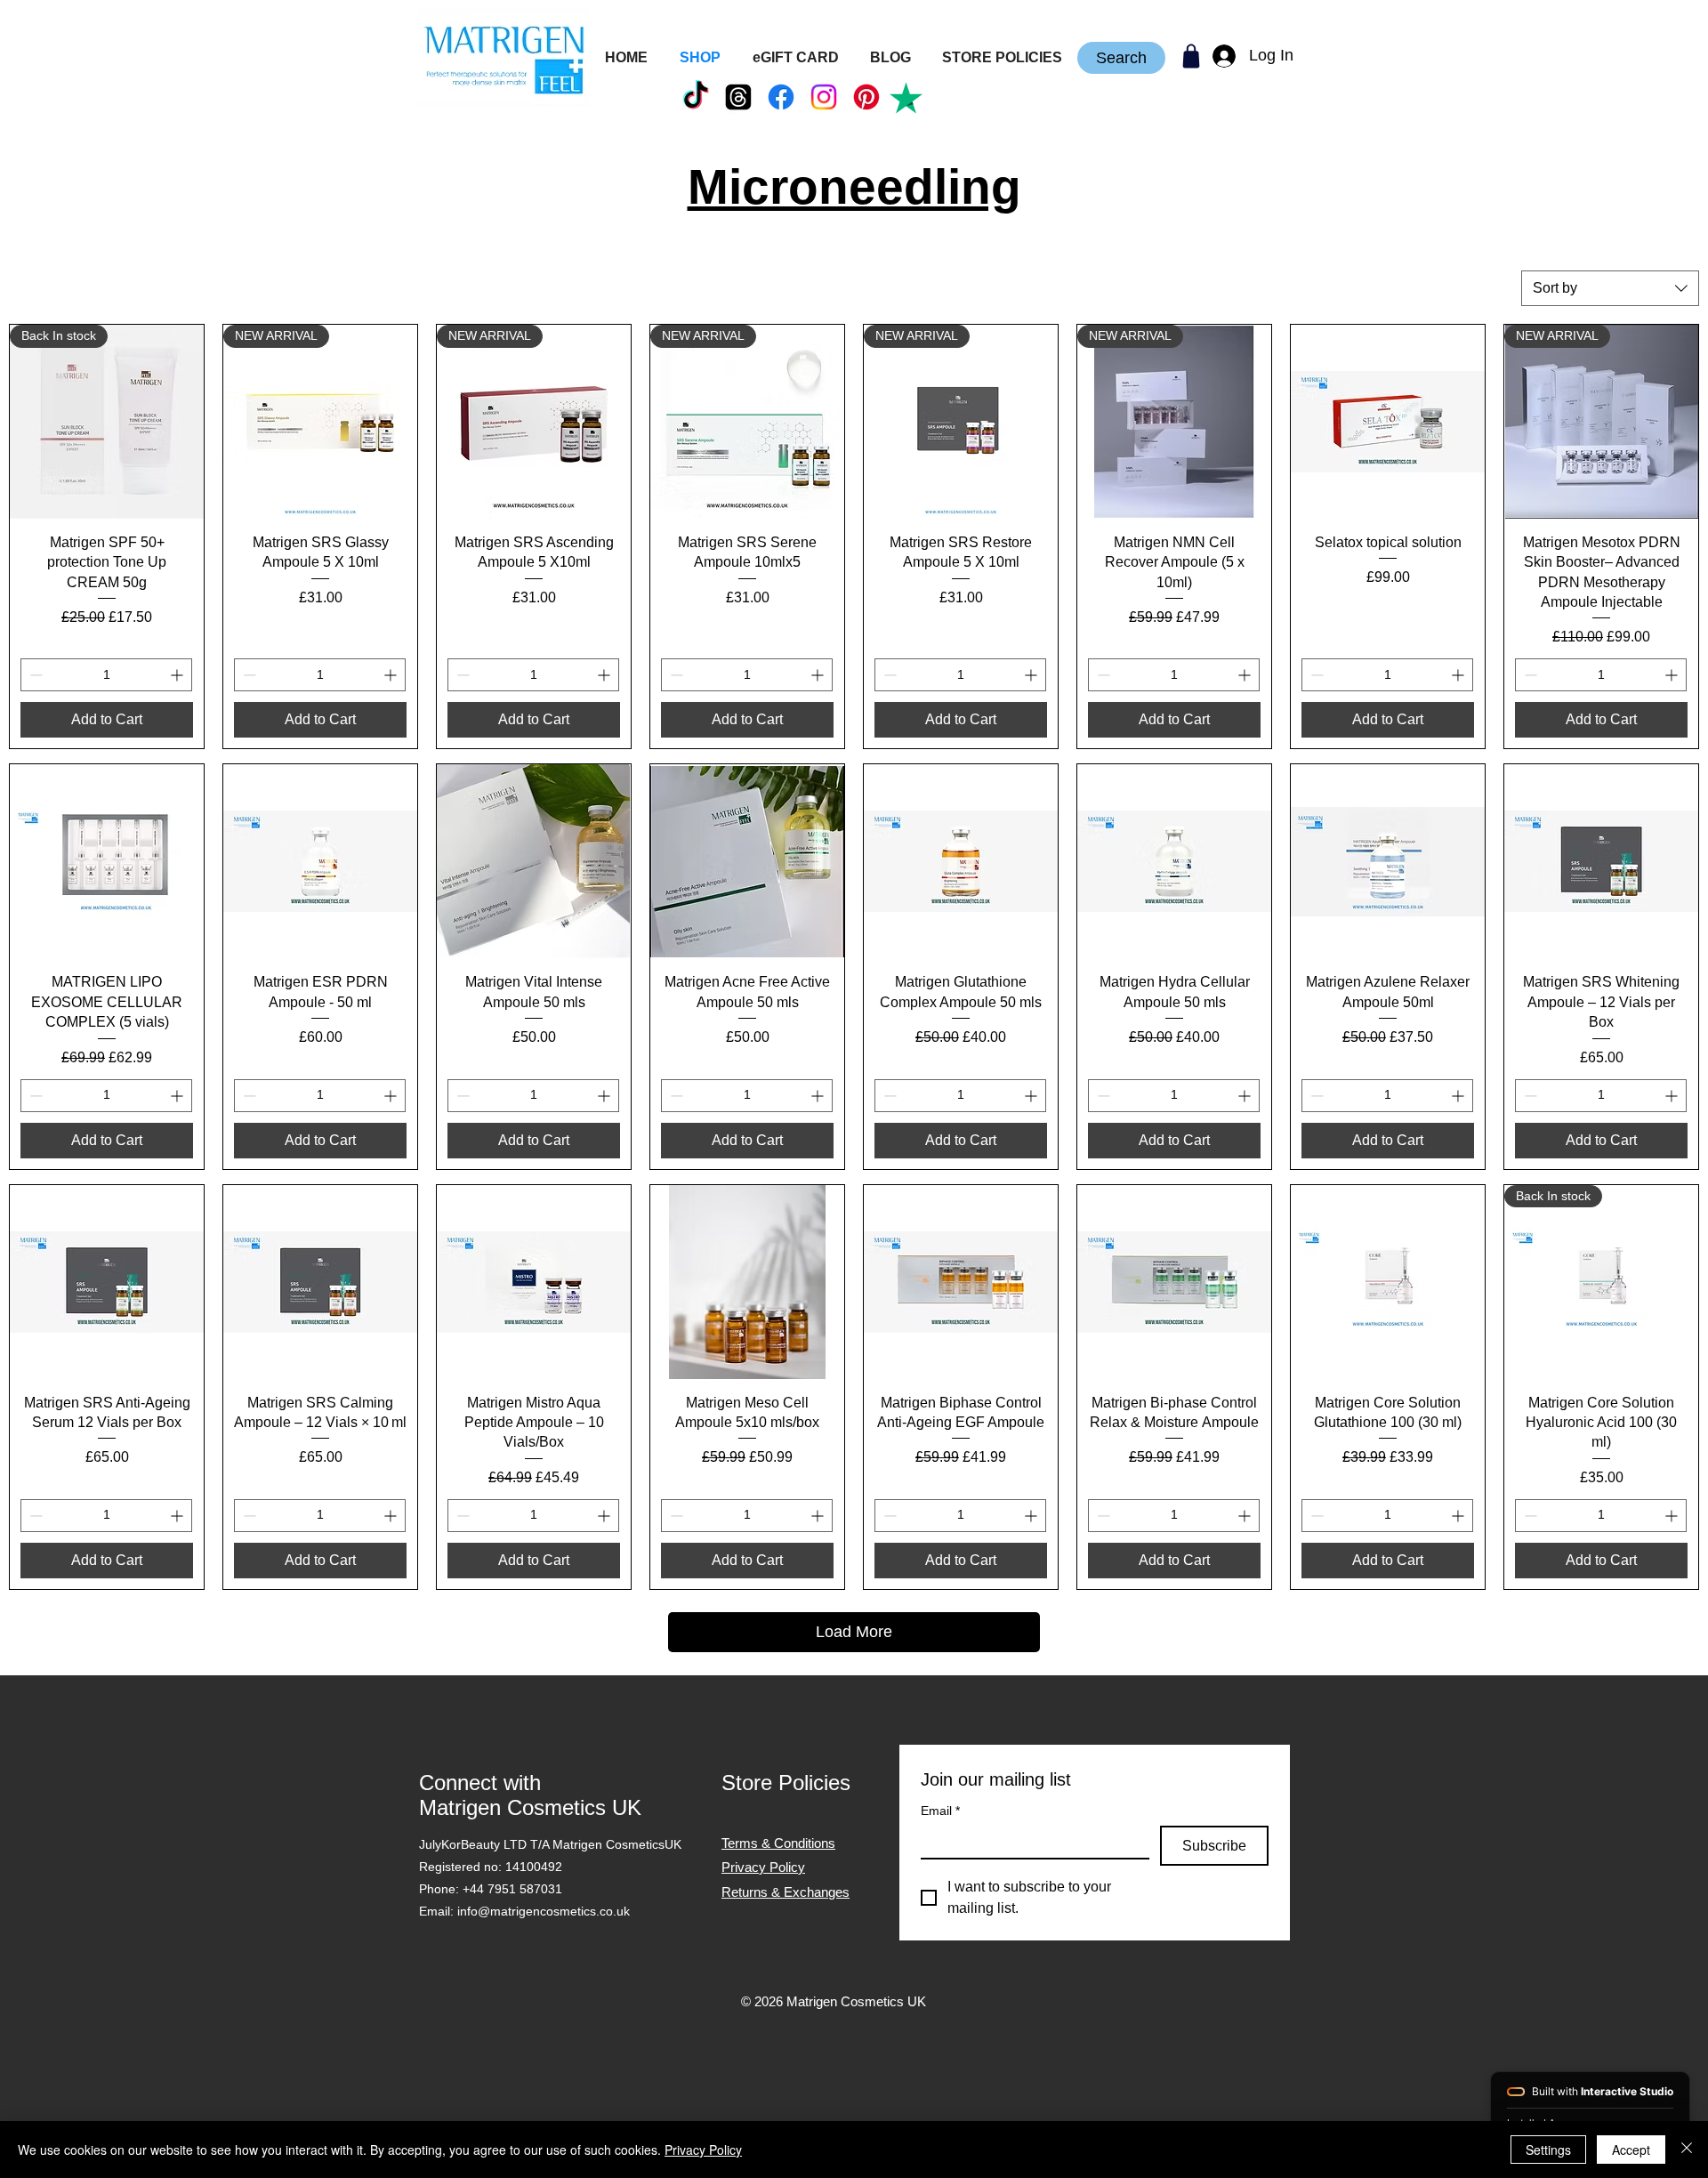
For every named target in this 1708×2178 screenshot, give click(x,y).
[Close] (1687, 2150)
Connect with (480, 1783)
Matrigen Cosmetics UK (530, 1807)
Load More (854, 1632)
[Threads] (738, 97)
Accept (1631, 2150)
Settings (1548, 2150)
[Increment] (178, 675)
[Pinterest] (866, 97)
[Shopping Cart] (1191, 56)
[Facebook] (781, 97)
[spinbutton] (106, 675)
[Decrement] (34, 675)
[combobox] (1610, 288)
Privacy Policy (703, 2150)
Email (940, 1811)
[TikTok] (696, 97)
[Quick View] (1388, 422)
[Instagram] (824, 97)
